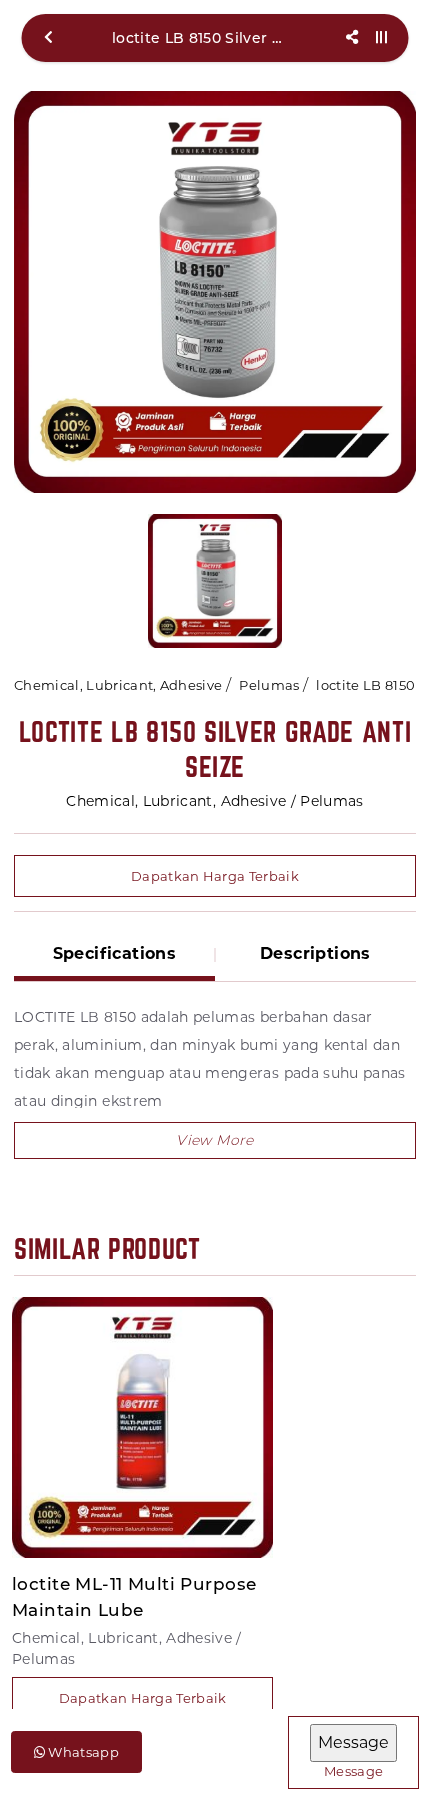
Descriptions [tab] (315, 953)
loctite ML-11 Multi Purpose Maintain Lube (134, 1597)
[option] (215, 292)
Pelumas (269, 685)
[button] (215, 1140)
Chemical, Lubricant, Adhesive (118, 685)
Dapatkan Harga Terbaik (215, 876)
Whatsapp (82, 1752)
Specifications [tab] (115, 953)
